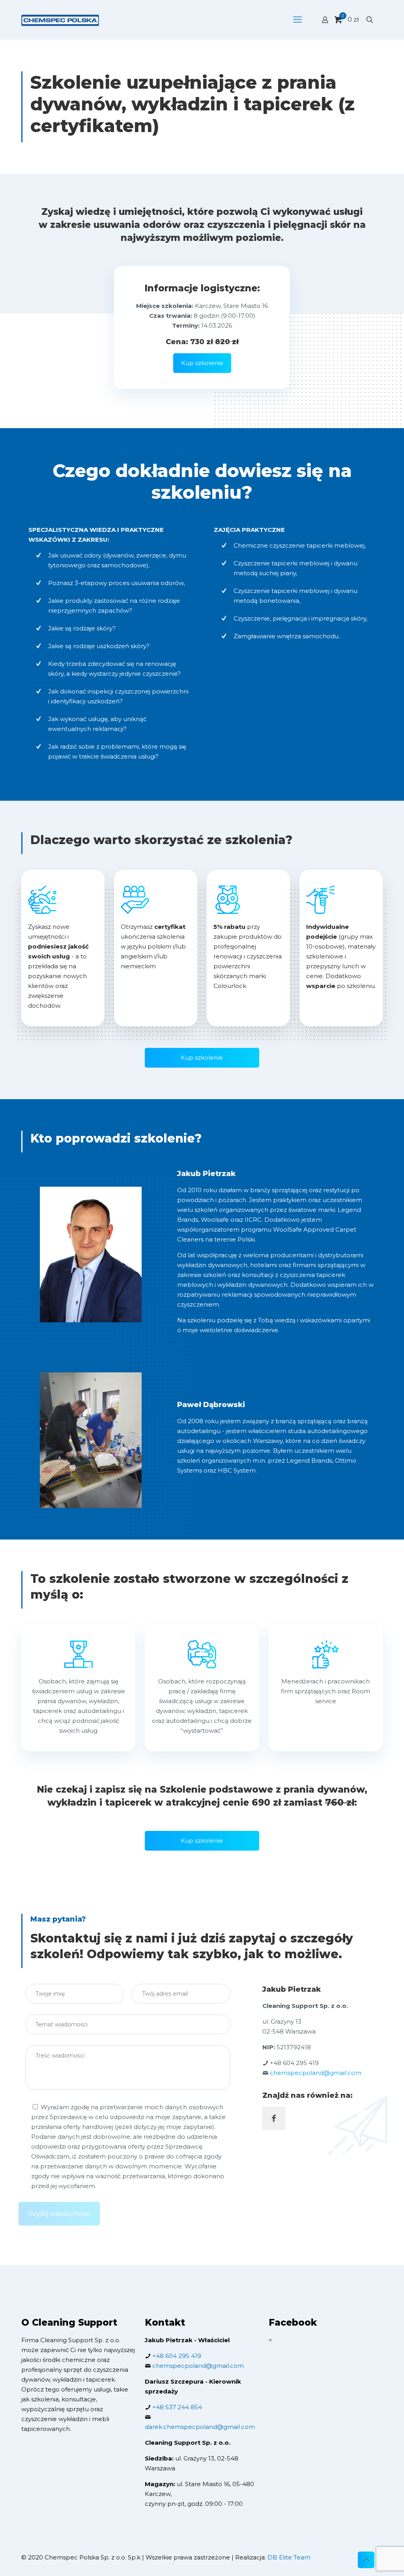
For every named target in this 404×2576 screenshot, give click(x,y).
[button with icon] (274, 2118)
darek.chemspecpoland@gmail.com (200, 2427)
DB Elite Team (289, 2557)
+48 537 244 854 (177, 2407)
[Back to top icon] (366, 2560)
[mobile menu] (297, 20)
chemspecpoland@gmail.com (316, 2073)
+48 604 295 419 (294, 2063)
